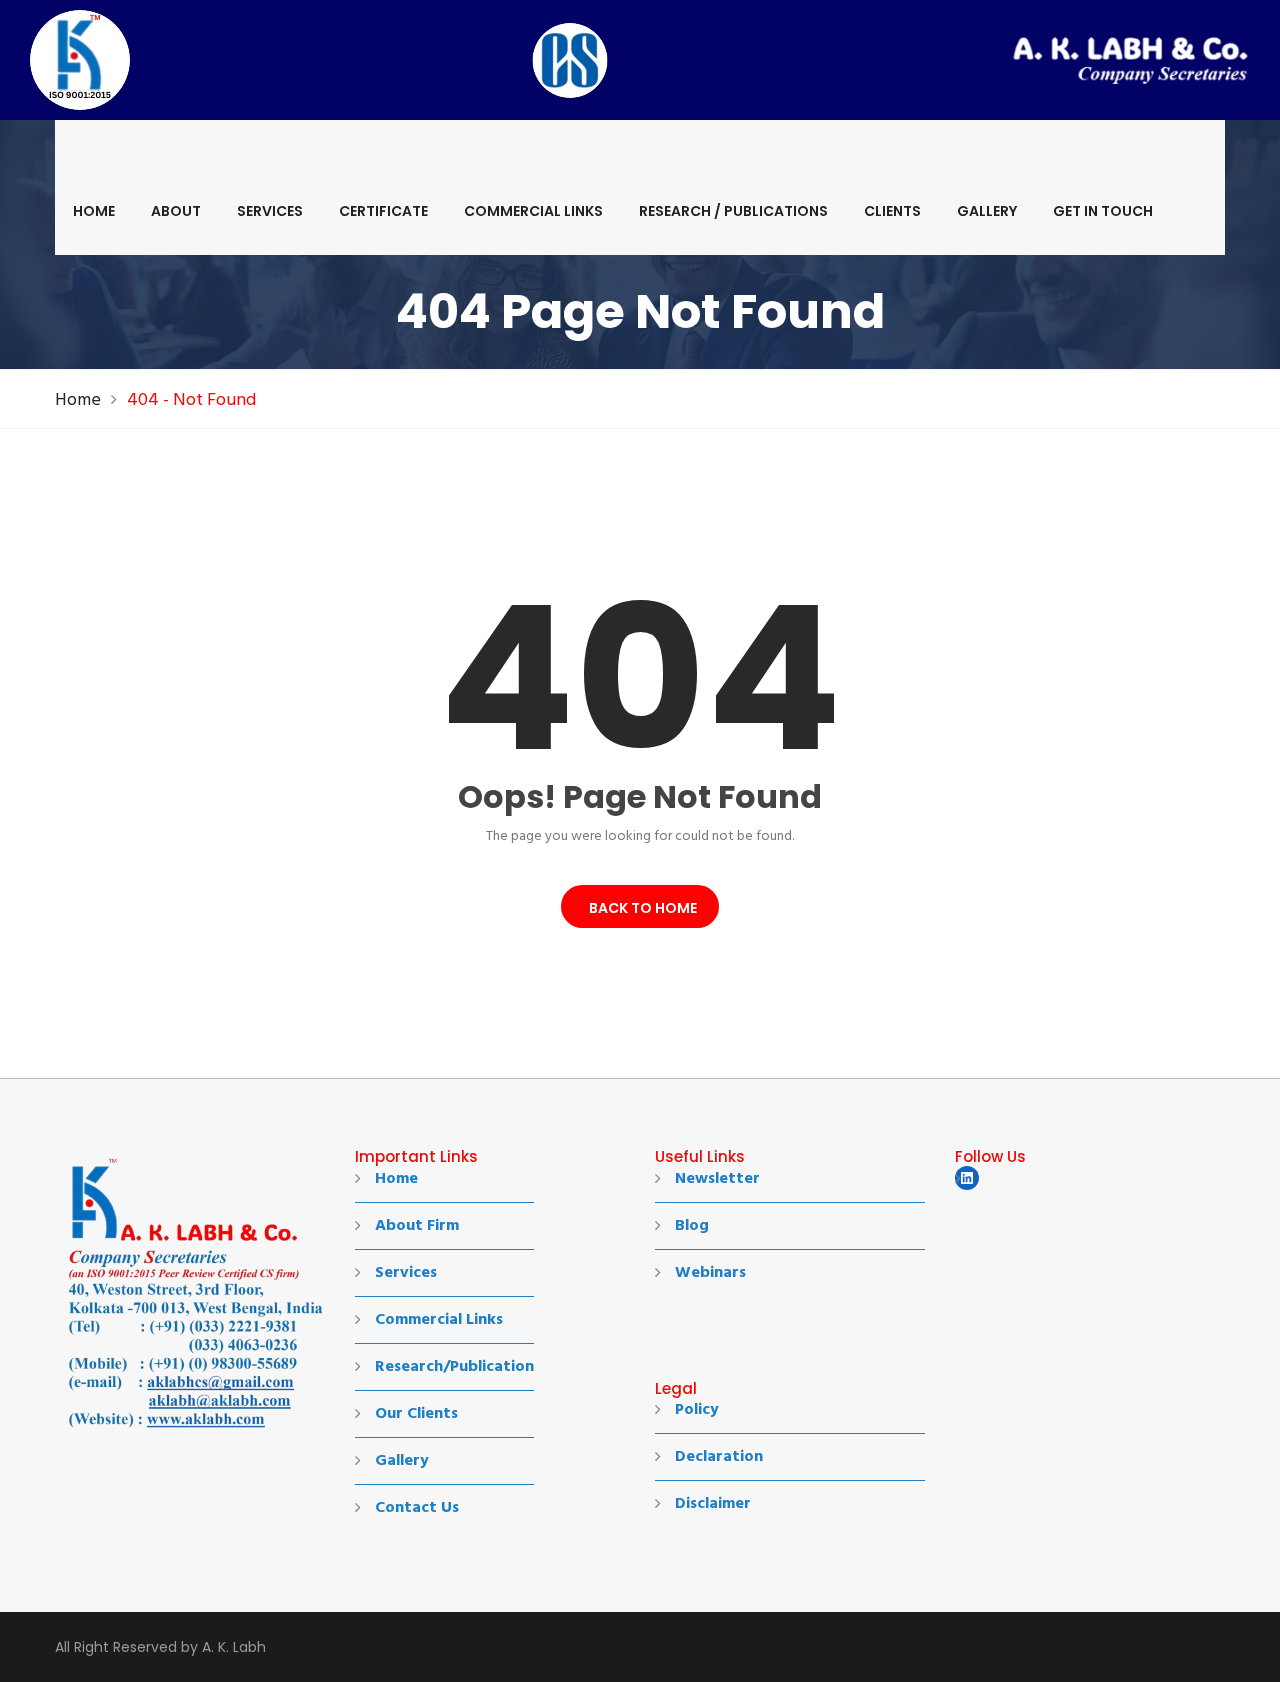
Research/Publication (454, 1367)
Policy (697, 1410)
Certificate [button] (383, 211)
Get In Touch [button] (1103, 211)
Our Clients (416, 1414)
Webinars (710, 1273)
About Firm (417, 1226)
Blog (692, 1226)
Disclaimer (713, 1504)
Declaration (719, 1457)
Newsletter (717, 1179)
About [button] (176, 211)
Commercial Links (533, 211)
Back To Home (640, 908)
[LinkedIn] (967, 1178)
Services (270, 211)
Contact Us (417, 1508)
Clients (892, 211)
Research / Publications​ (733, 211)
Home (94, 211)
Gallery (987, 211)
